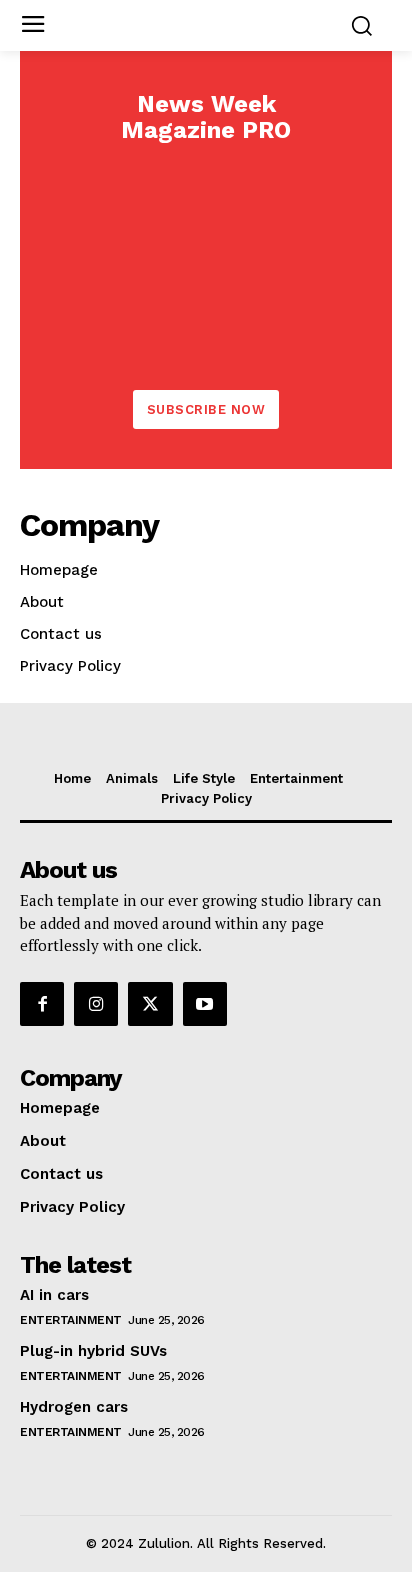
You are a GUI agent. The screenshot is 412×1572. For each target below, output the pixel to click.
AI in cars (54, 1295)
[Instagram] (96, 1004)
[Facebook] (42, 1004)
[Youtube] (205, 1004)
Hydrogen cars (74, 1407)
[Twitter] (150, 1004)
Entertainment (71, 1320)
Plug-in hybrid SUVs (93, 1351)
